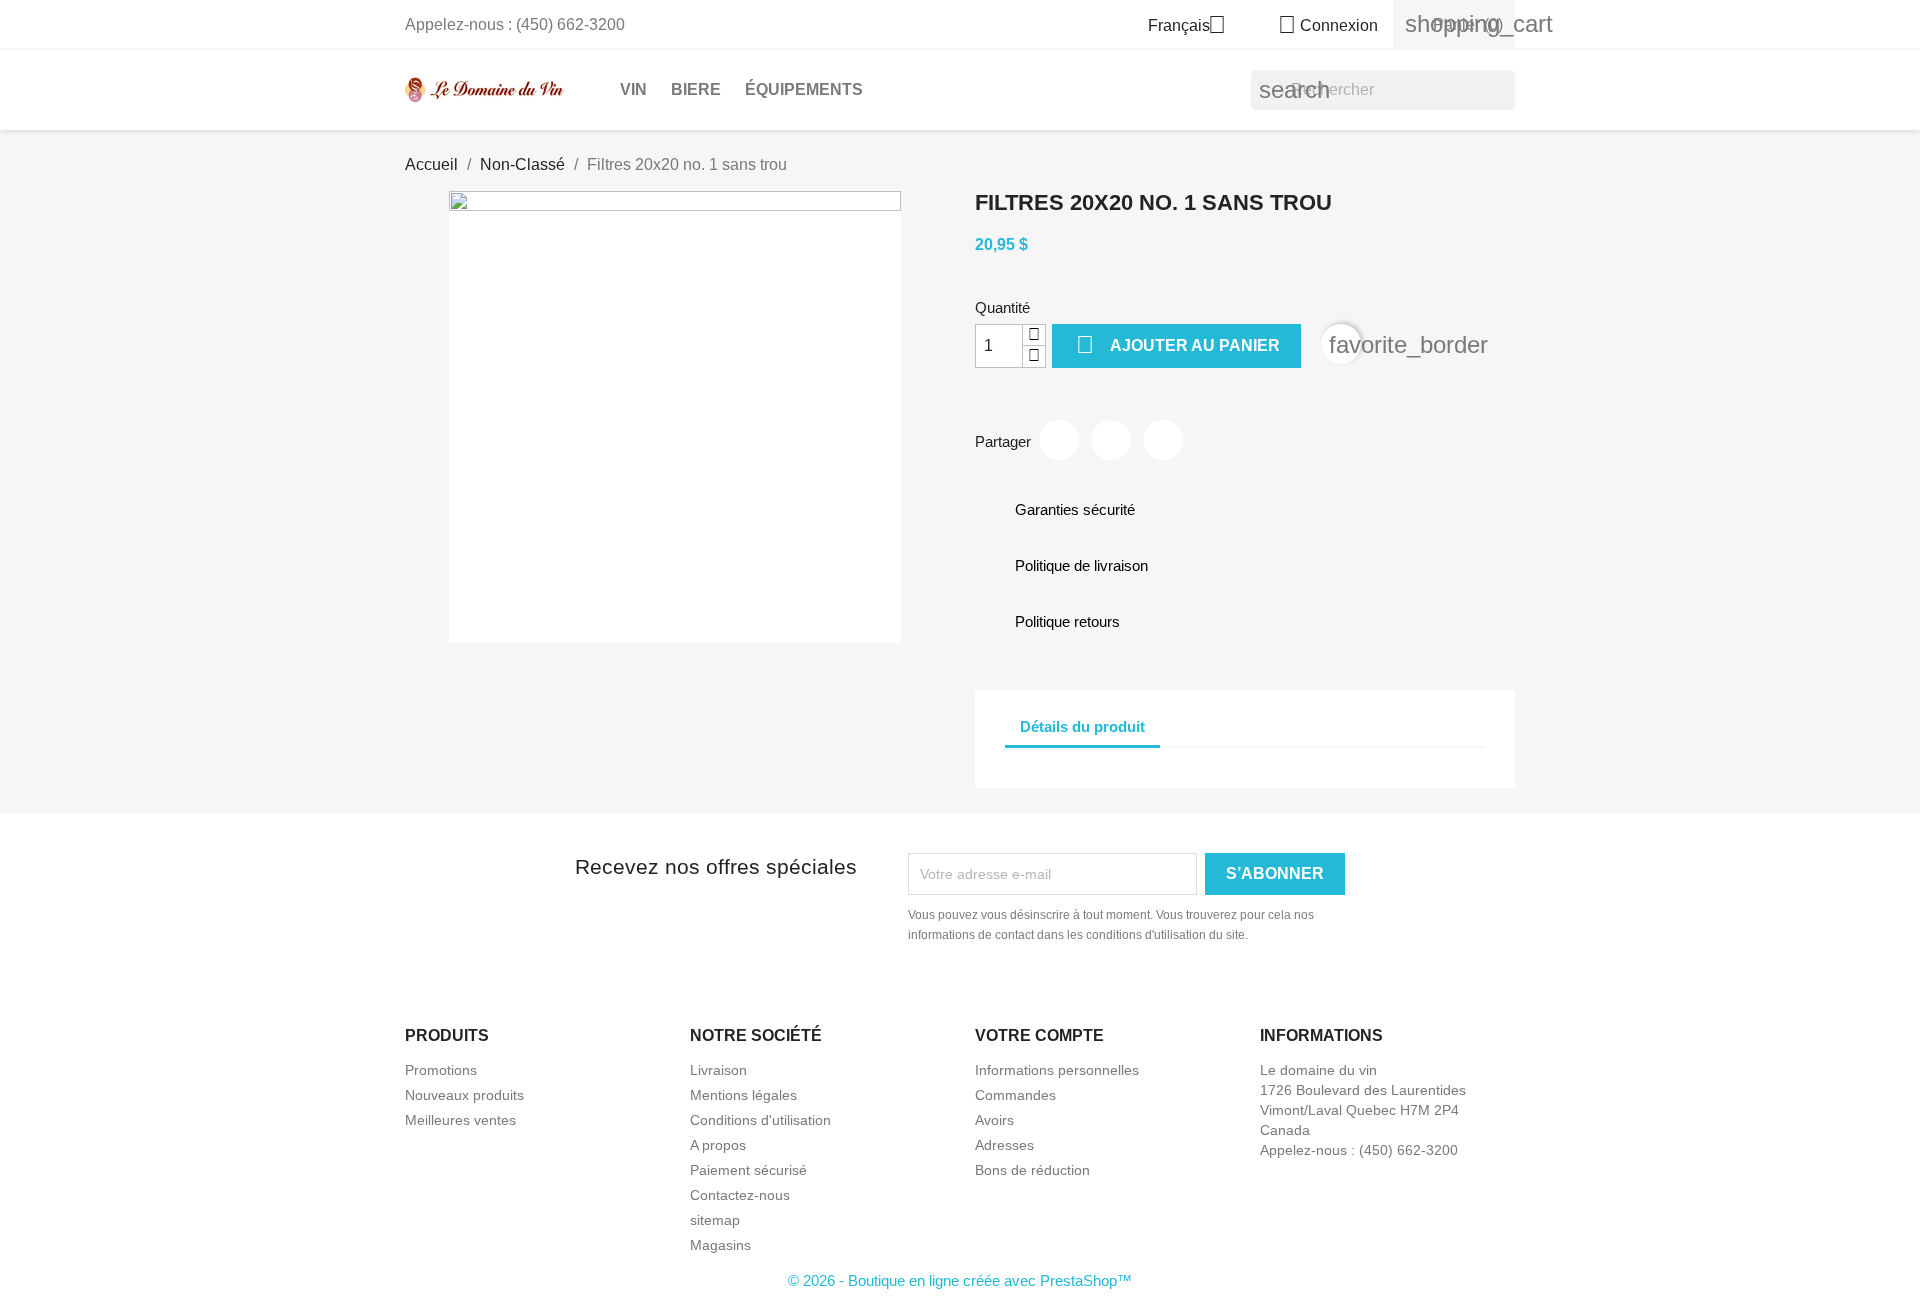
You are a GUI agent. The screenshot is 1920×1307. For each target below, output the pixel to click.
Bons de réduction (1032, 1170)
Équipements (804, 89)
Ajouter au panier (1178, 344)
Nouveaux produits (464, 1095)
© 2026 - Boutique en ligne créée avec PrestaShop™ (960, 1280)
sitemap (715, 1220)
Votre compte (1039, 1035)
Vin (633, 89)
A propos (718, 1145)
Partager (1059, 440)
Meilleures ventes (460, 1120)
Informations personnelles (1057, 1070)
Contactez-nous (740, 1195)
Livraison (718, 1070)
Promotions (441, 1070)
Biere (696, 89)
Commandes (1015, 1095)
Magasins (720, 1245)
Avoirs (994, 1120)
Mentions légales (743, 1095)
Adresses (1004, 1145)
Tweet (1111, 440)
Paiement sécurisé (748, 1170)
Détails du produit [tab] (1082, 726)
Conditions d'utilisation (760, 1120)
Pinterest (1163, 440)
